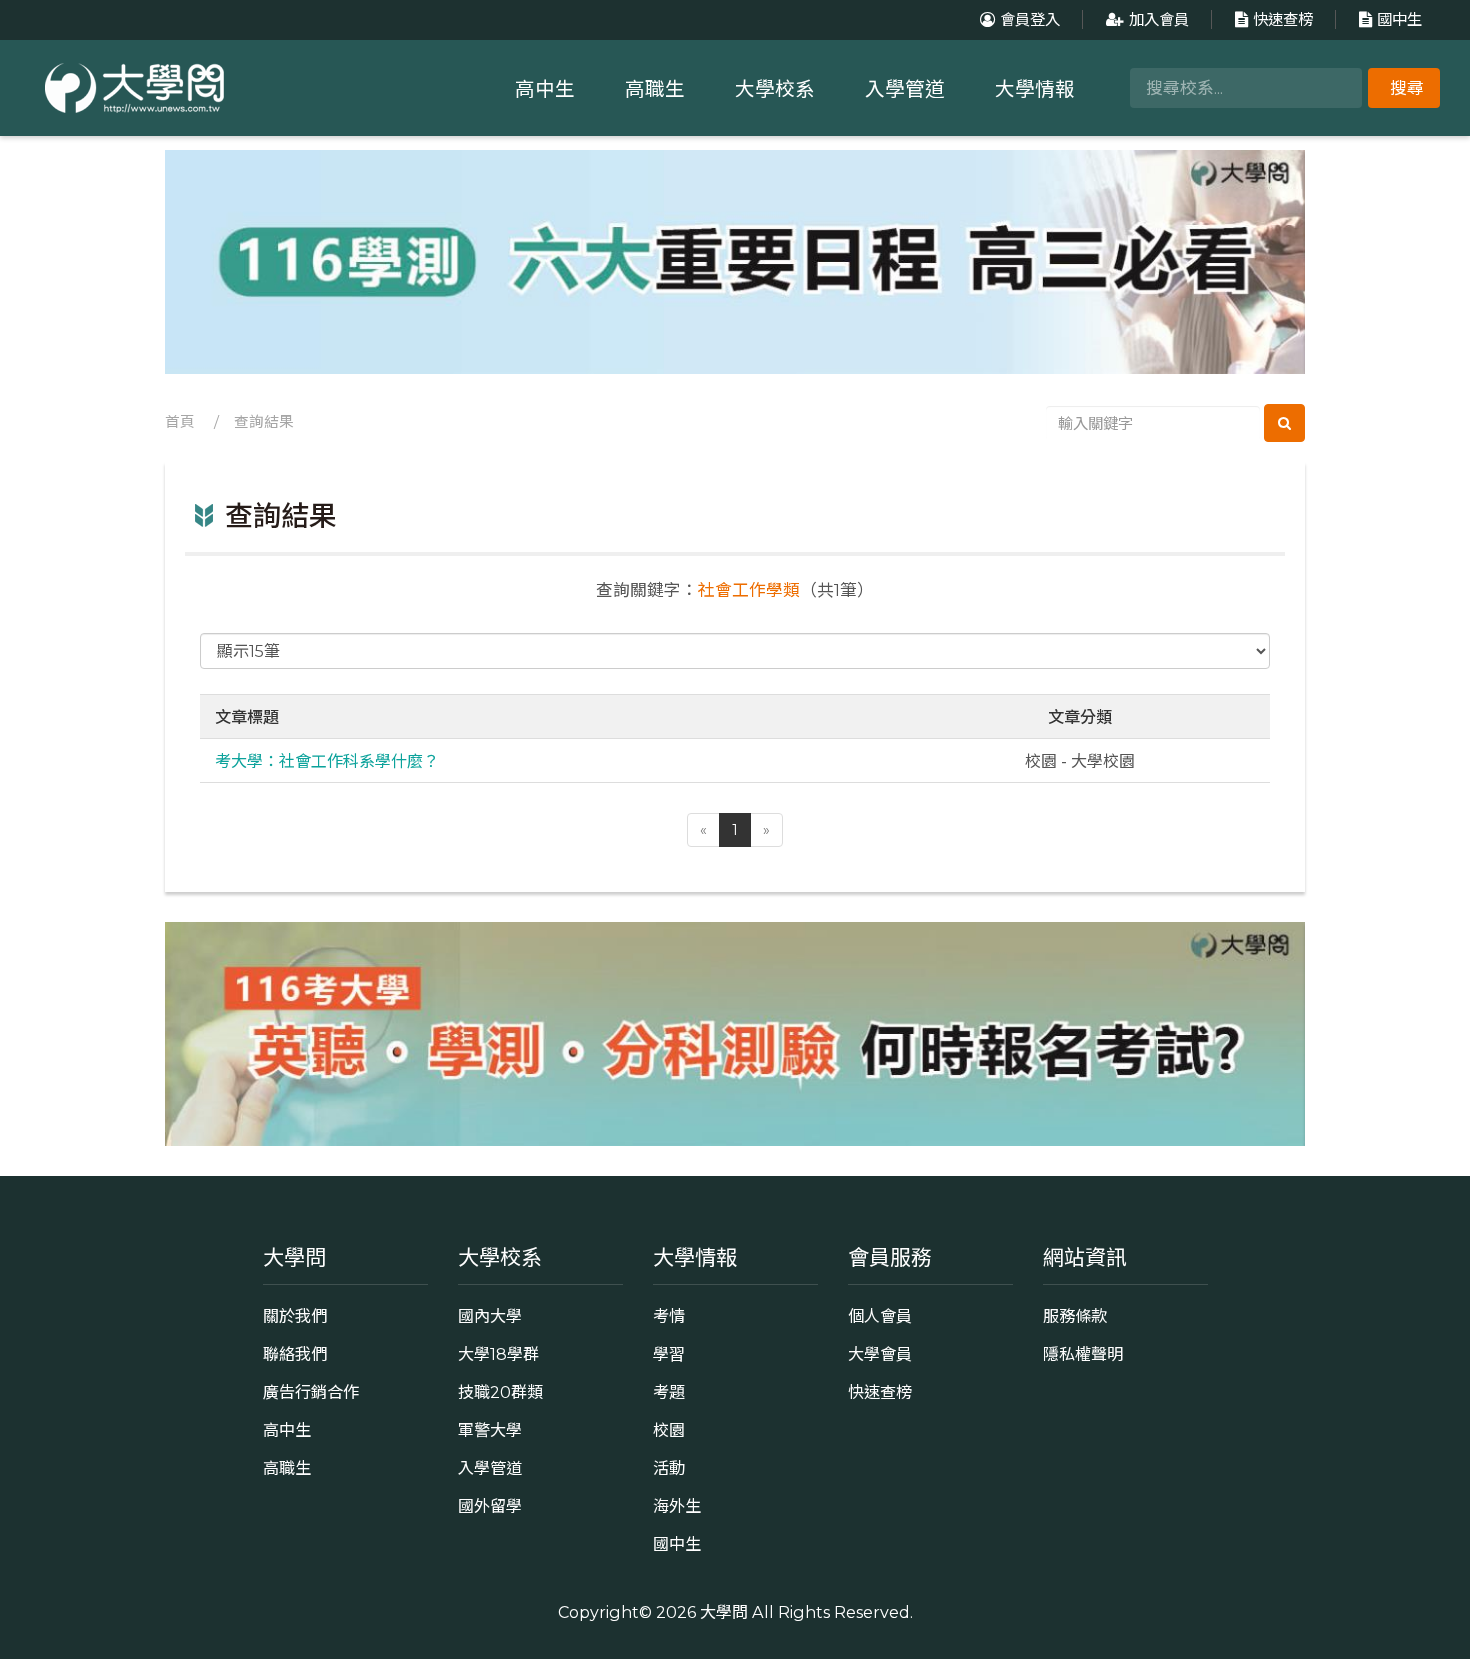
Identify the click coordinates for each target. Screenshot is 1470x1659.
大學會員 (880, 1354)
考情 (669, 1316)
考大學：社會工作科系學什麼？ (327, 760)
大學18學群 (498, 1354)
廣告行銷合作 (311, 1392)
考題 (669, 1392)
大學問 (724, 1612)
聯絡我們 (295, 1354)
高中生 (545, 89)
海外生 (677, 1506)
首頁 (180, 422)
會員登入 (1030, 19)
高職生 (655, 89)
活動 (669, 1468)
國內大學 (490, 1316)
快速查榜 (1283, 19)
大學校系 (775, 89)
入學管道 (905, 89)
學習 (669, 1354)
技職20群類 (500, 1392)
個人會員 (880, 1316)
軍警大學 (490, 1430)
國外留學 (490, 1506)
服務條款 (1075, 1316)
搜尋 (1407, 88)
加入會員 (1159, 19)
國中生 (1399, 19)
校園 (669, 1430)
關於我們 (295, 1316)
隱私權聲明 (1083, 1354)
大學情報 (1035, 89)
